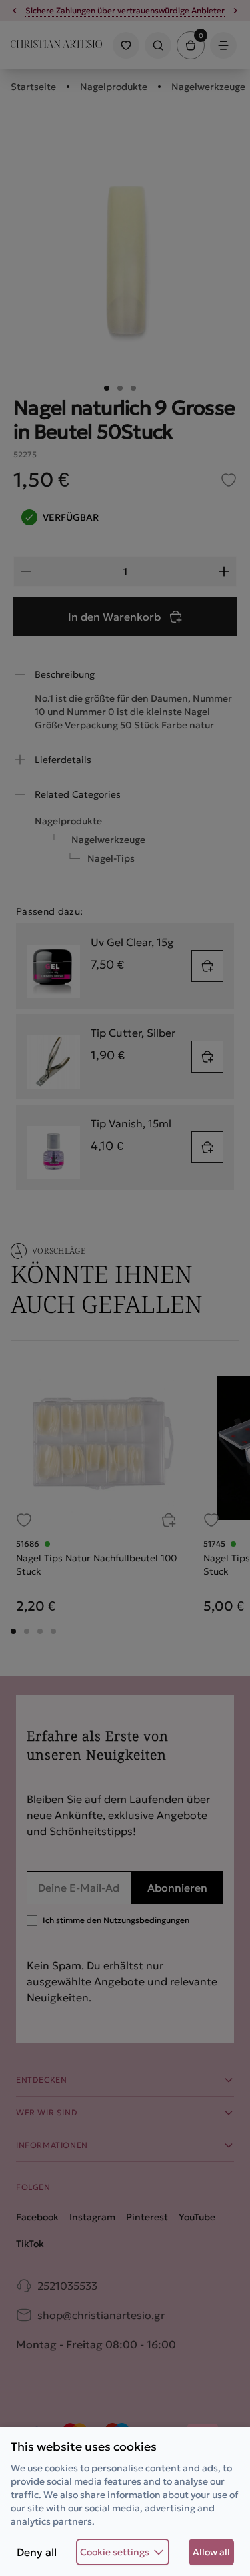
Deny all (37, 2552)
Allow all (211, 2552)
